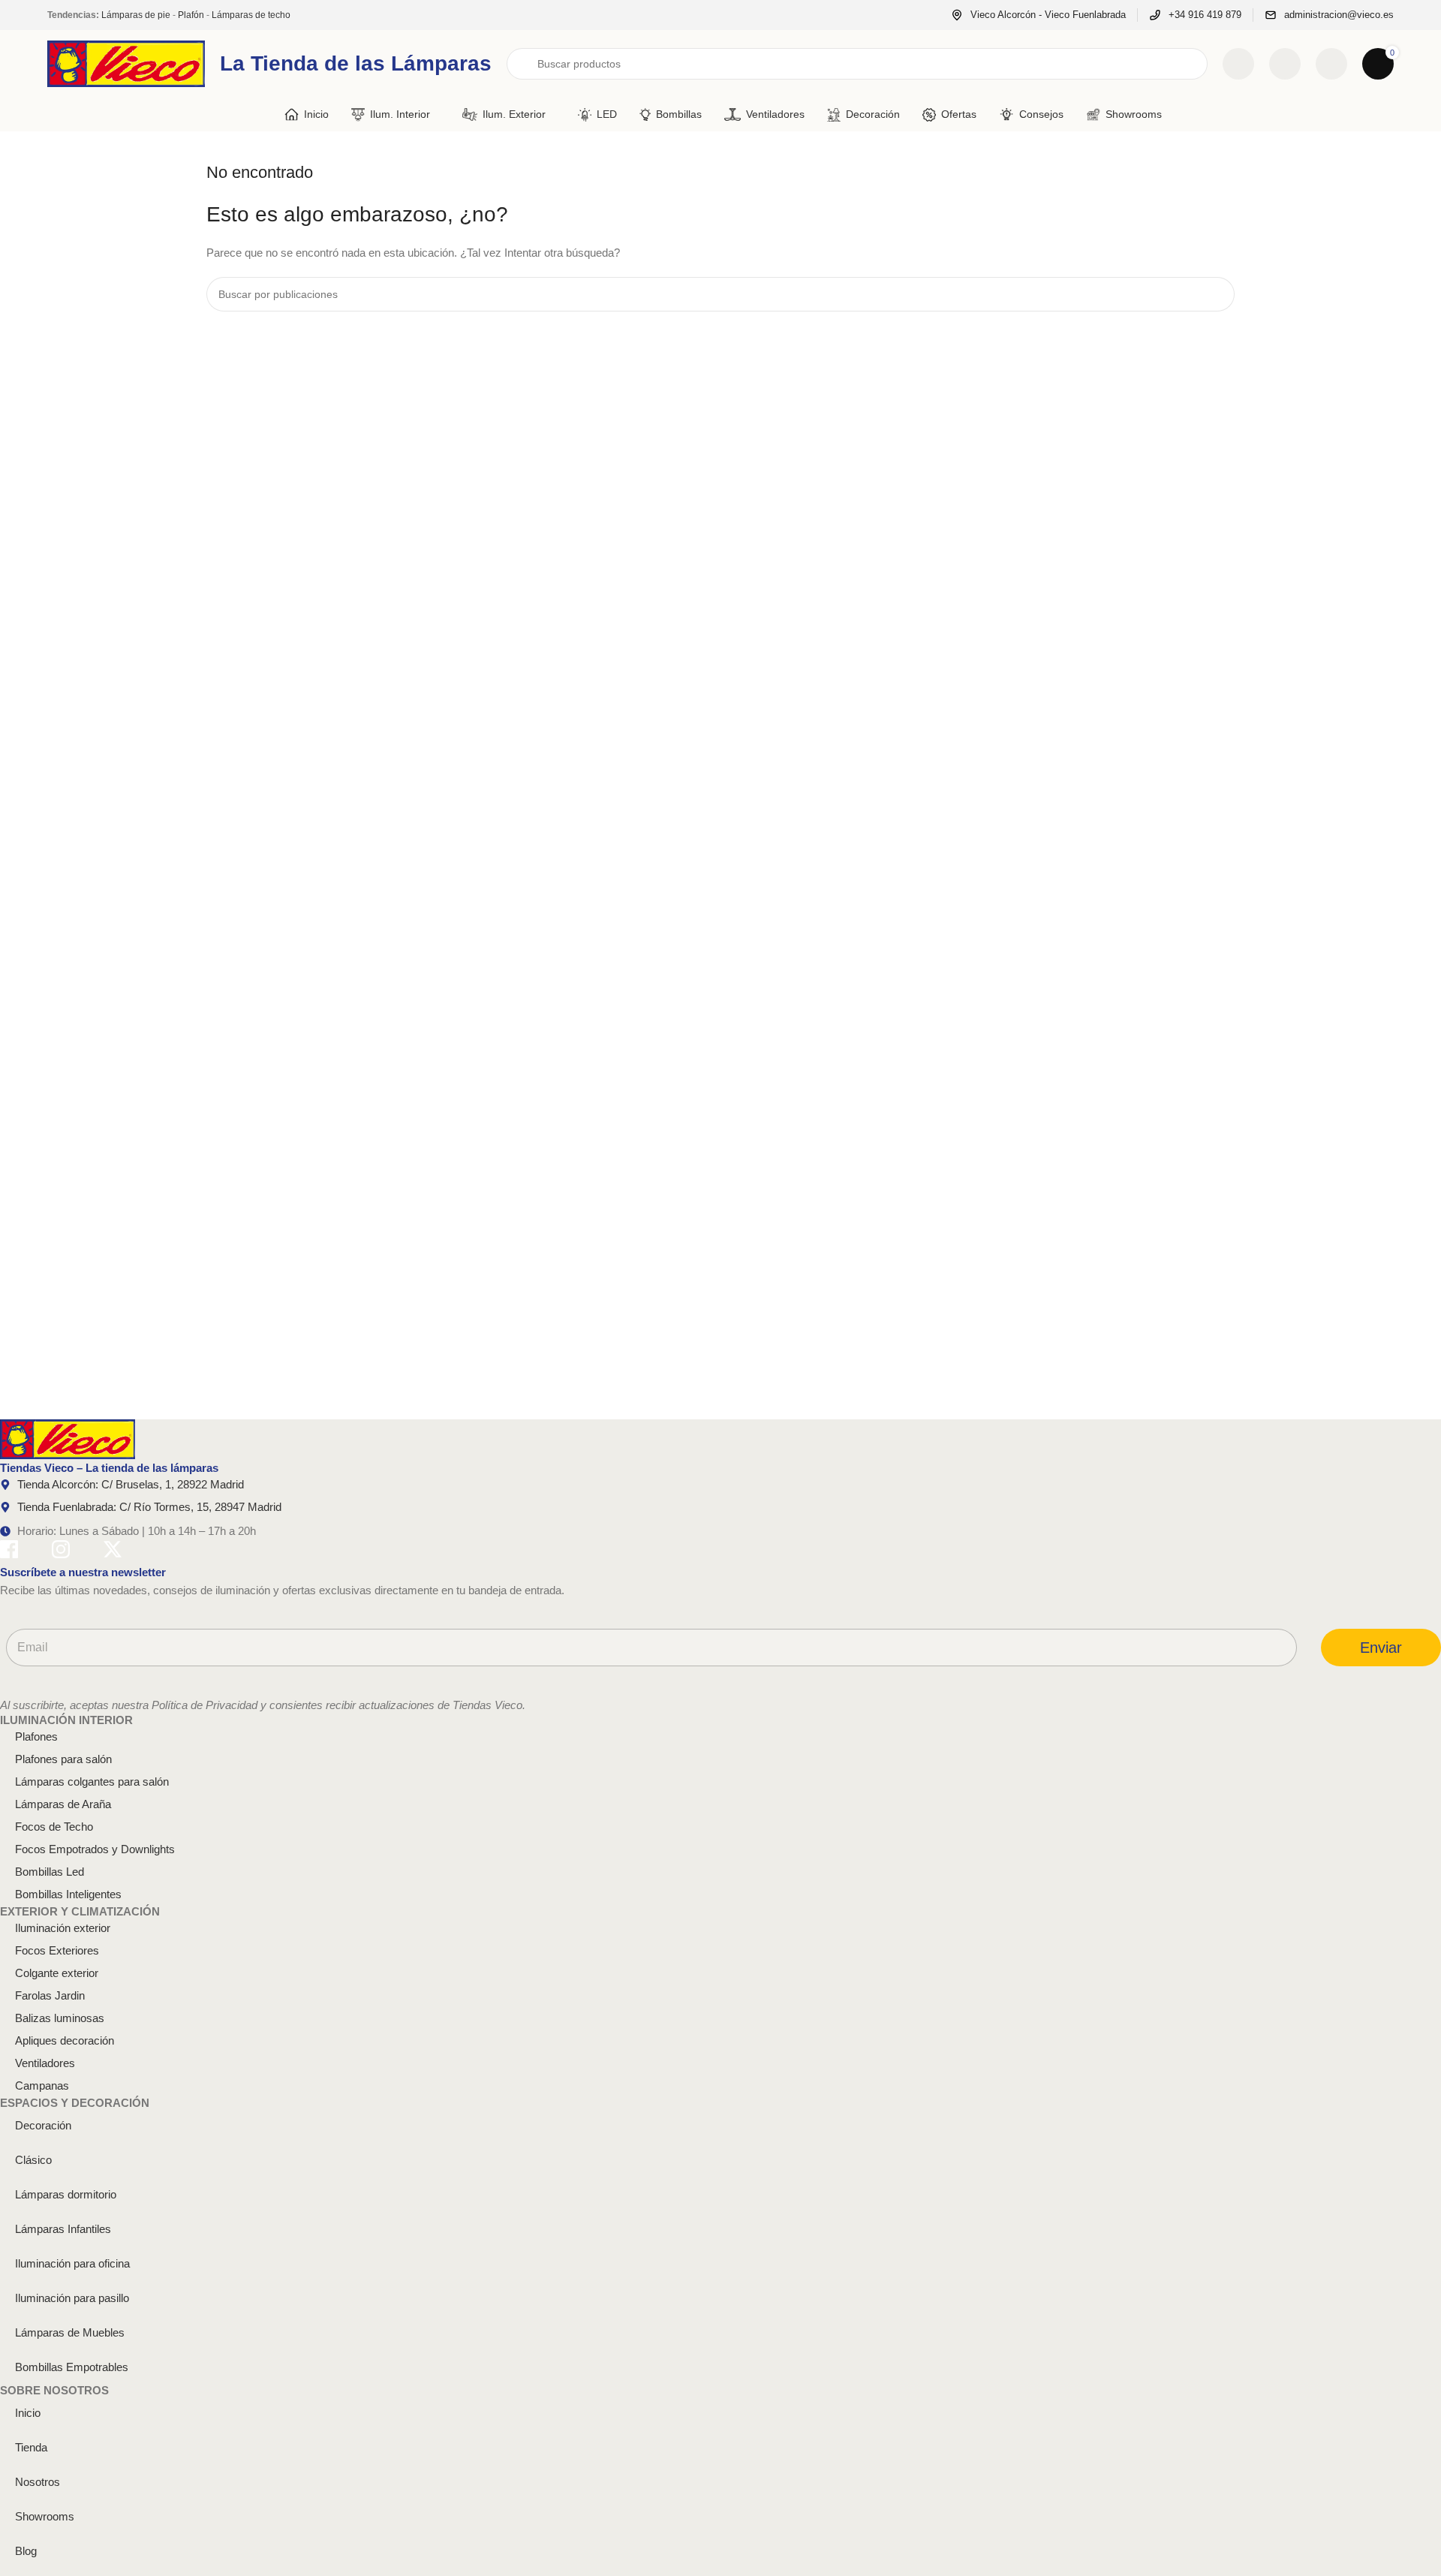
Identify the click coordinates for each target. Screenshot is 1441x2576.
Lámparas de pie (136, 15)
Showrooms (45, 2516)
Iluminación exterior (63, 1928)
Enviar (1381, 1648)
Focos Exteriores (57, 1950)
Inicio (28, 2413)
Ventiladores (45, 2063)
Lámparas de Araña (63, 1804)
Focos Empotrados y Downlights (95, 1849)
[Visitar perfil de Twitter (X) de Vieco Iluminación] (113, 1552)
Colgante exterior (57, 1973)
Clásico (33, 2160)
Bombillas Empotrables (72, 2367)
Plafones (36, 1736)
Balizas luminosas (60, 2018)
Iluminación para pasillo (72, 2298)
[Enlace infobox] (1038, 15)
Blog (26, 2551)
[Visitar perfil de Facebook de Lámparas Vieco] (9, 1552)
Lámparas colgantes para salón (92, 1782)
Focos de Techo (54, 1827)
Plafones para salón (63, 1759)
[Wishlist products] (1285, 64)
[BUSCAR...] (1217, 294)
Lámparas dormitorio (66, 2194)
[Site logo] (126, 63)
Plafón (191, 15)
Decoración (43, 2125)
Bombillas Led (50, 1872)
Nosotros (38, 2482)
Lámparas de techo (251, 15)
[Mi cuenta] (1331, 64)
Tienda (31, 2447)
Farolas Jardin (50, 1995)
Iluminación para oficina (72, 2263)
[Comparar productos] (1238, 64)
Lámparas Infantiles (63, 2229)
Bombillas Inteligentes (68, 1894)
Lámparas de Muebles (70, 2332)
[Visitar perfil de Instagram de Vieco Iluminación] (61, 1552)
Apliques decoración (65, 2040)
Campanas (42, 2085)
